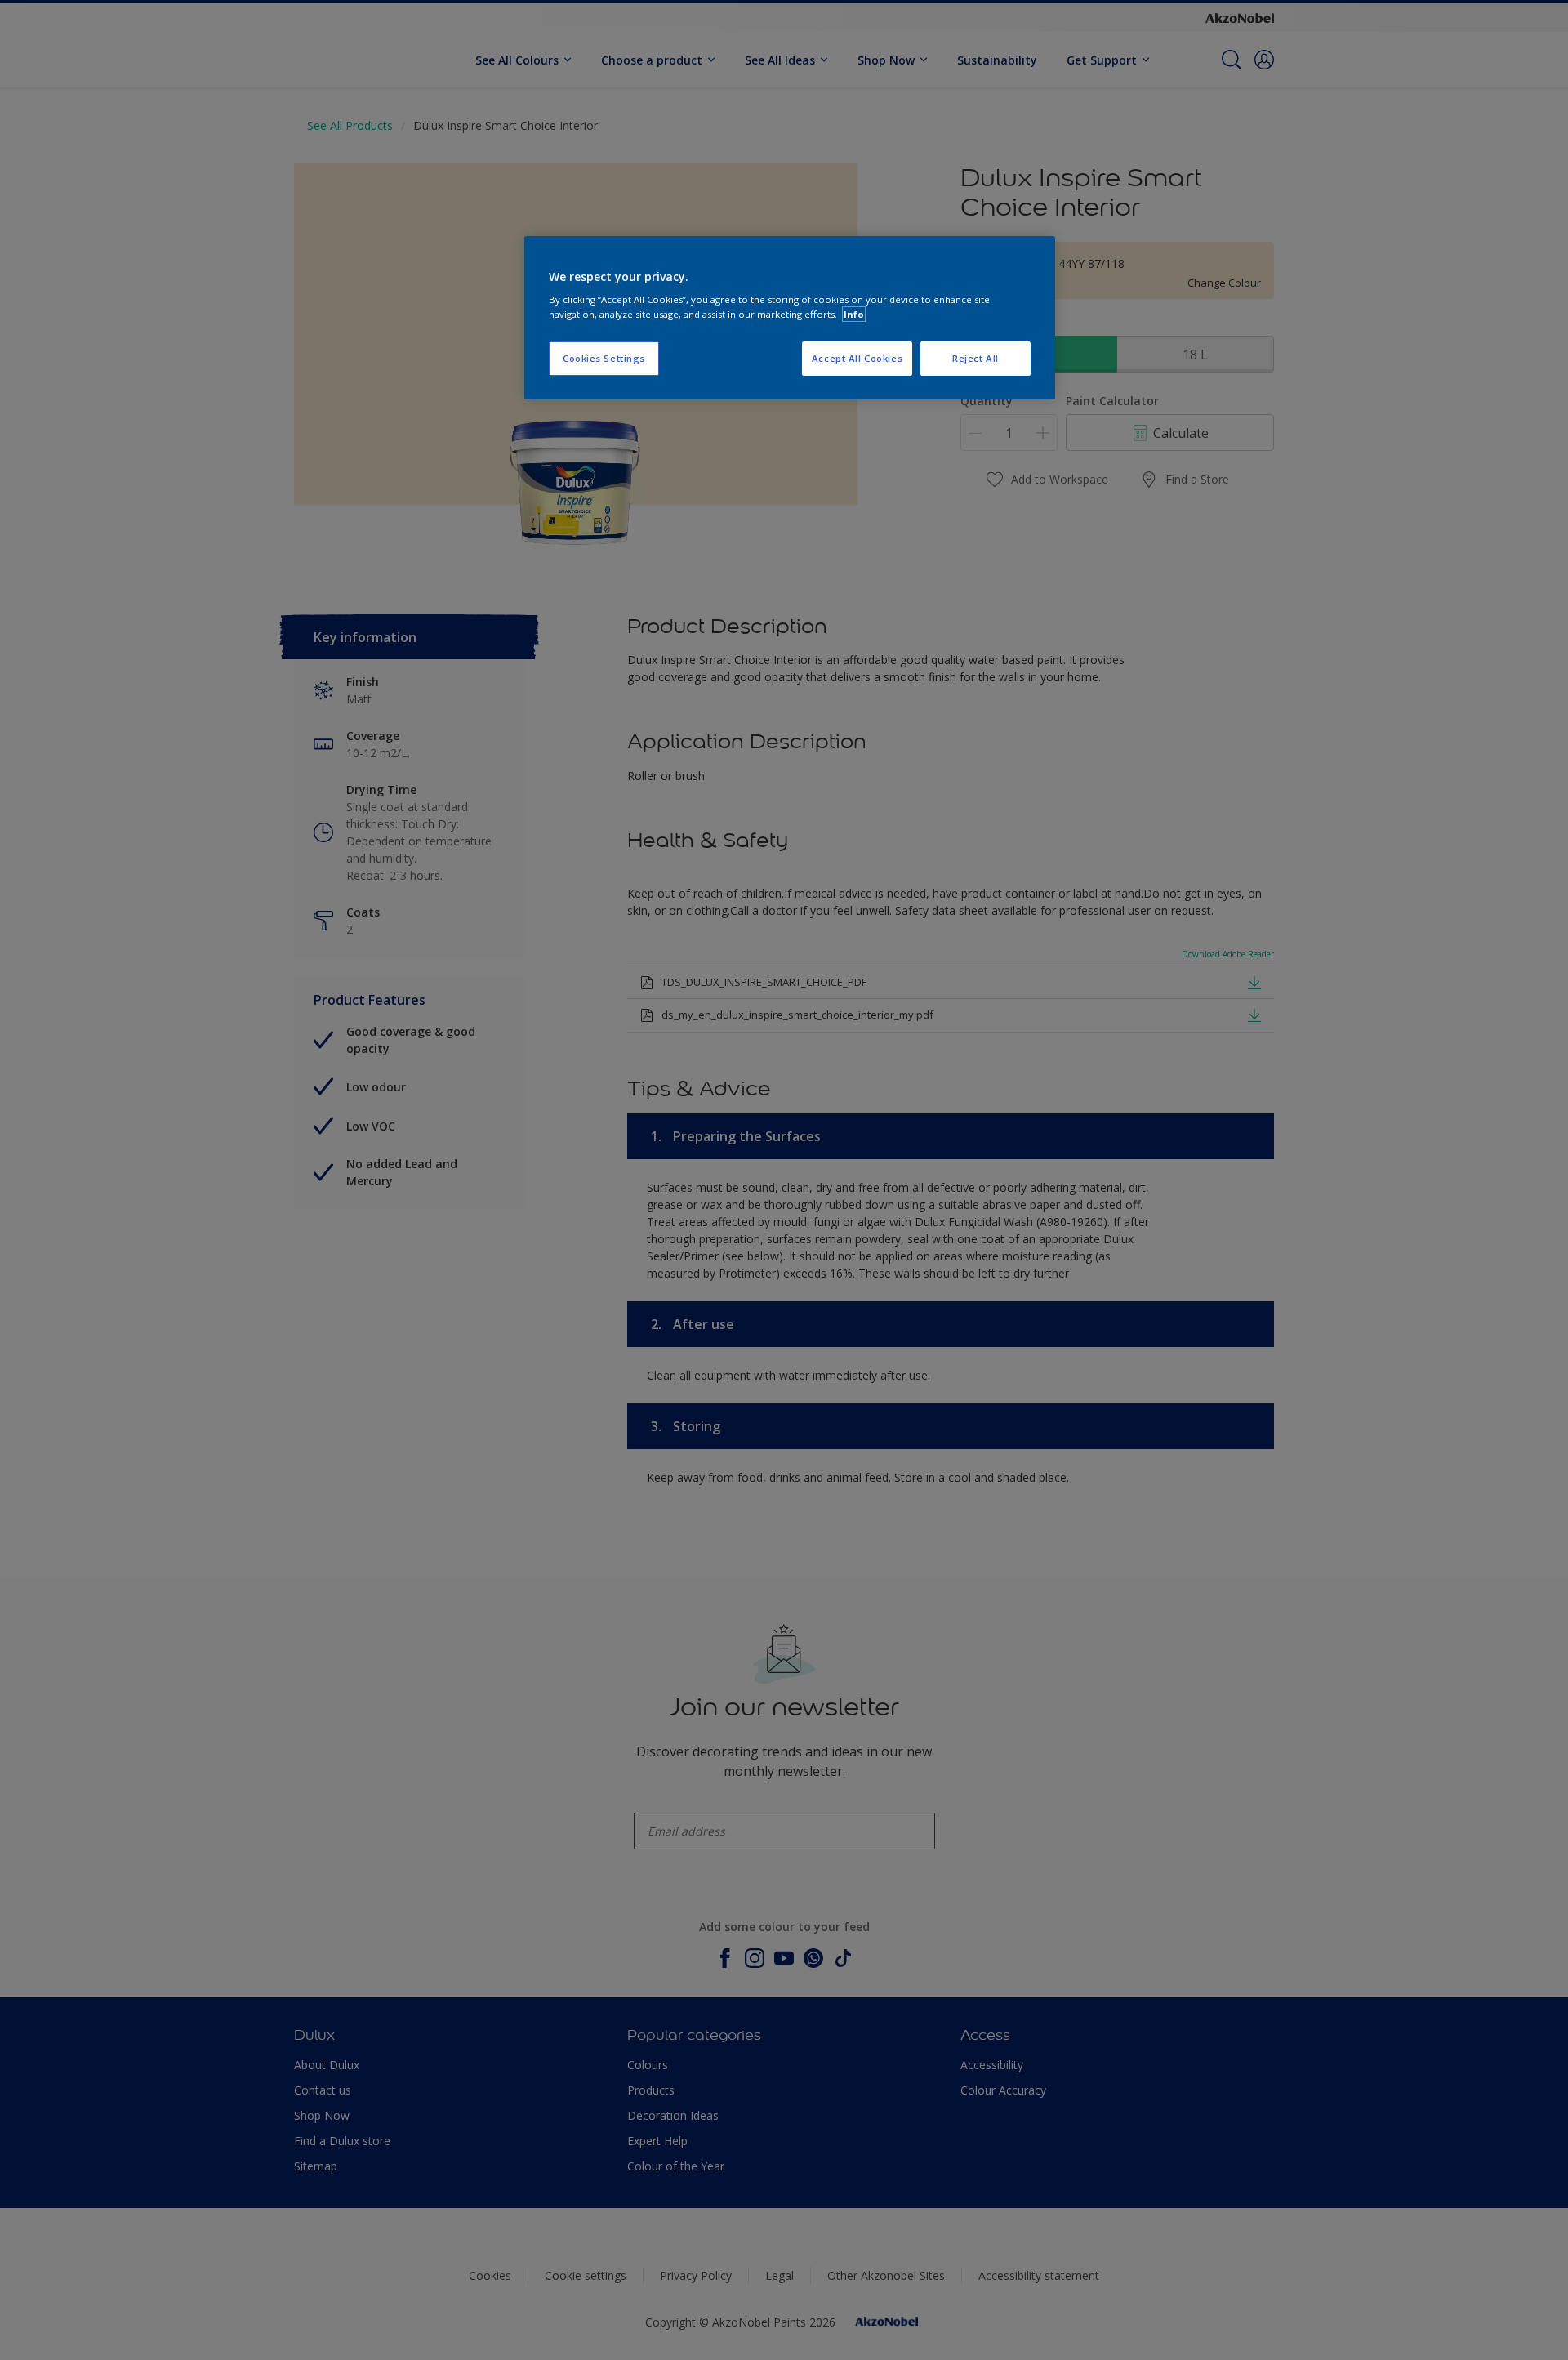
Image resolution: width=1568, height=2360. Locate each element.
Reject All (976, 358)
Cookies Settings (604, 358)
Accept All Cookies (857, 358)
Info (854, 314)
